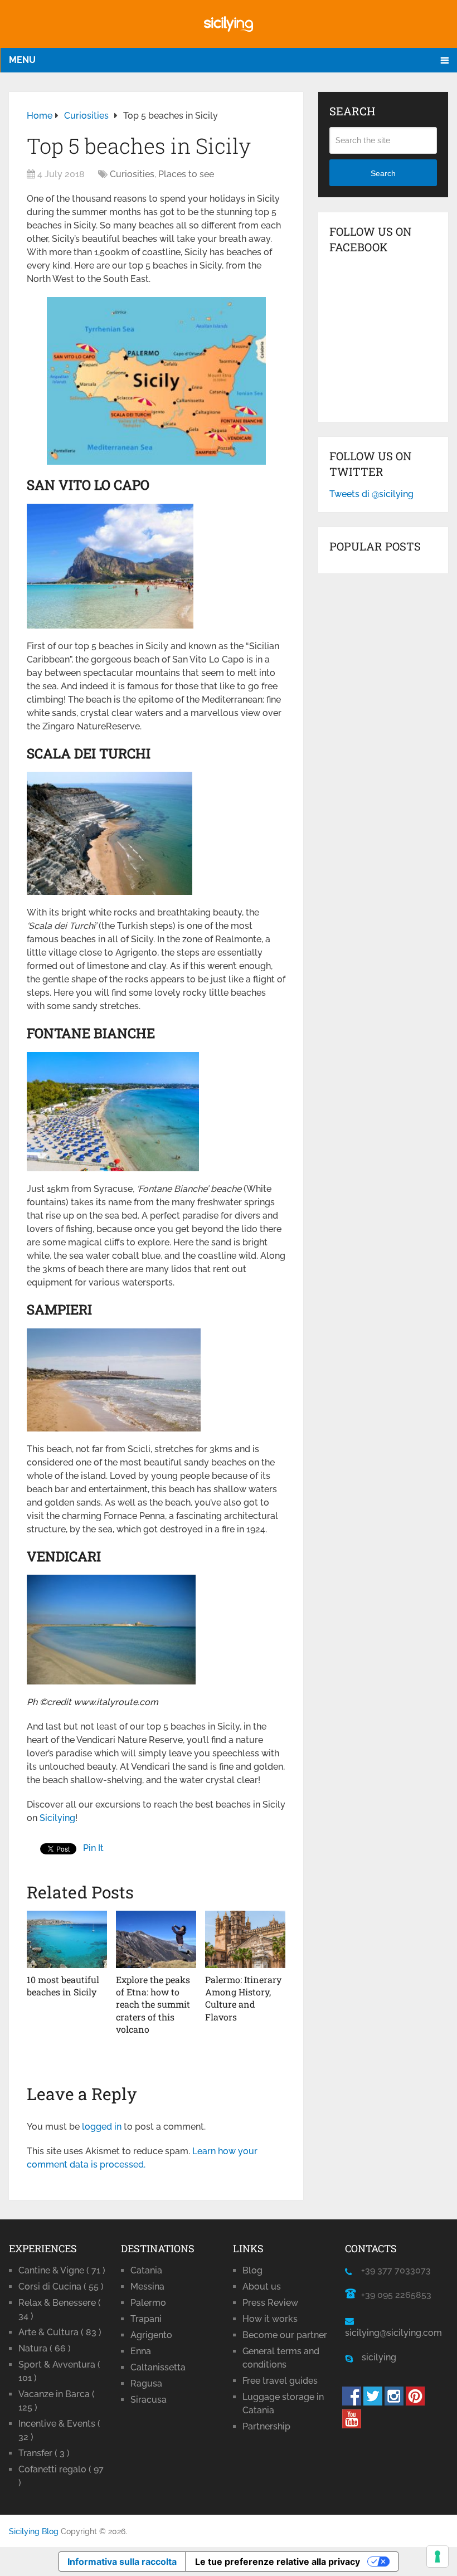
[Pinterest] (415, 2402)
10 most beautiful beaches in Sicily (63, 1986)
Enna (141, 2351)
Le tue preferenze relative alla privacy (278, 2562)
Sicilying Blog (34, 2531)
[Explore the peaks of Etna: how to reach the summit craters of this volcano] (156, 1939)
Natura (45, 2348)
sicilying (375, 2357)
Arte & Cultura (60, 2332)
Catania (146, 2270)
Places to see (186, 174)
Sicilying (57, 1818)
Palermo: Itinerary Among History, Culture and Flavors (243, 1998)
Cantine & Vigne (62, 2270)
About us (262, 2287)
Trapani (146, 2319)
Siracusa (149, 2400)
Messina (147, 2287)
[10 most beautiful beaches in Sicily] (67, 1939)
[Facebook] (352, 2402)
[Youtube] (352, 2425)
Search (383, 173)
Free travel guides (280, 2381)
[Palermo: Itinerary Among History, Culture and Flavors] (245, 1939)
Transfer (44, 2453)
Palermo (148, 2303)
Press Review (270, 2303)
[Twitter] (373, 2402)
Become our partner (285, 2335)
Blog (252, 2270)
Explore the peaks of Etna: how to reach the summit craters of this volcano (153, 2005)
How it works (270, 2319)
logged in (102, 2127)
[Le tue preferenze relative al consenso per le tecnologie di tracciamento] (437, 2556)
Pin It (93, 1848)
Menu (22, 60)
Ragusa (146, 2383)
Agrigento (151, 2335)
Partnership (266, 2426)
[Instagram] (394, 2402)
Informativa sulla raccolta (122, 2562)
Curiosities (132, 174)
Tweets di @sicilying (371, 494)
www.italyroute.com (116, 1702)
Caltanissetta (158, 2367)
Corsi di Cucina (61, 2287)
